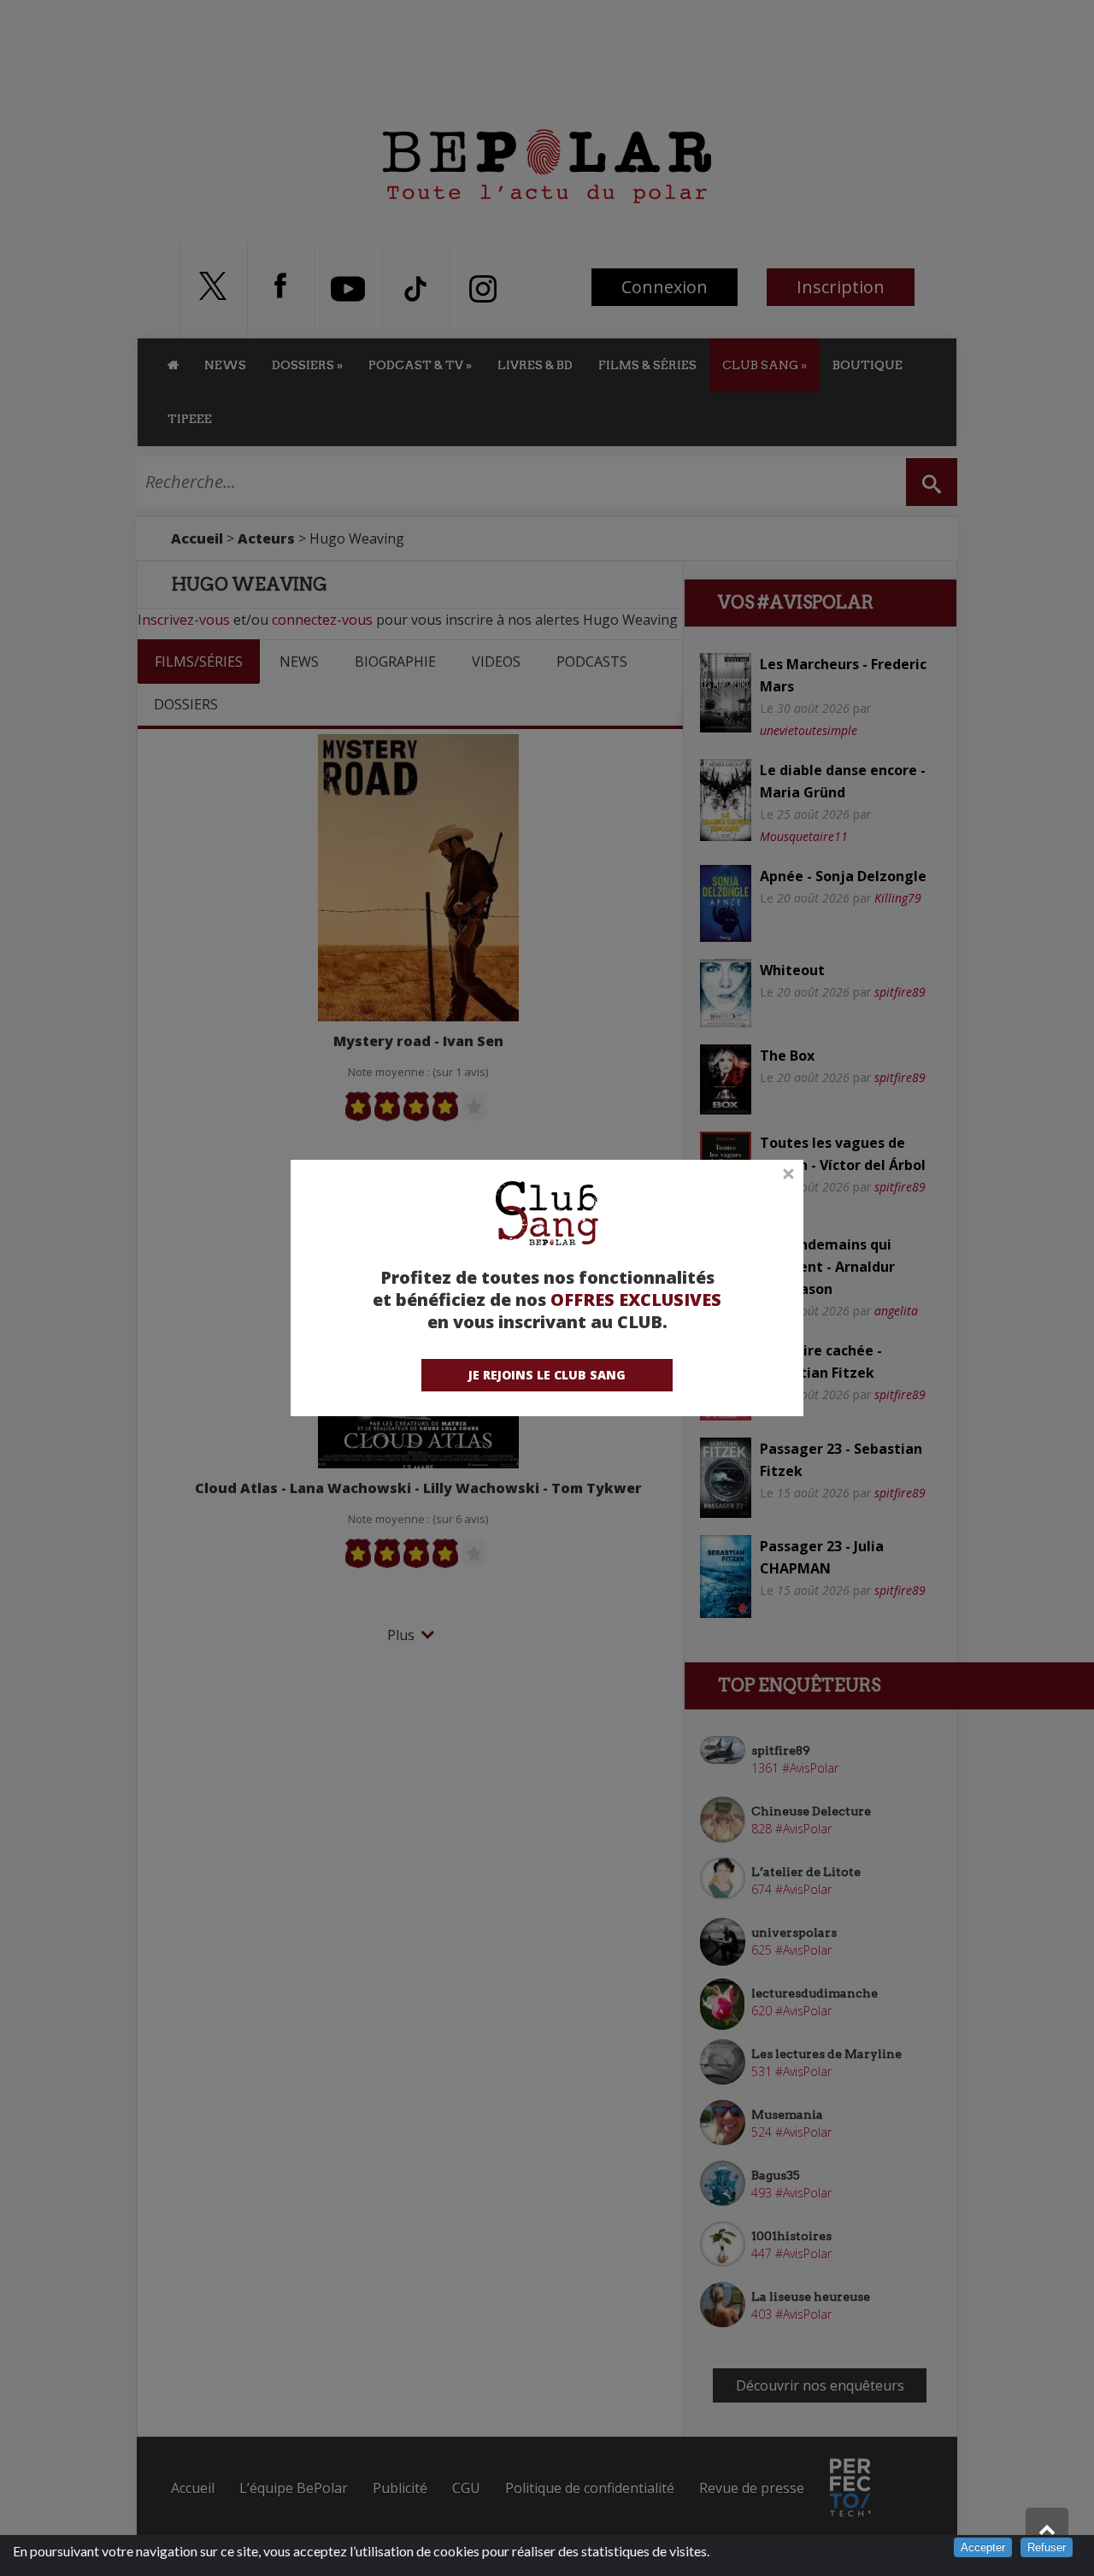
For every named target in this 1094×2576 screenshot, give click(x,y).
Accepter (983, 2547)
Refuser (1047, 2547)
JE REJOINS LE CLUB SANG (547, 1375)
